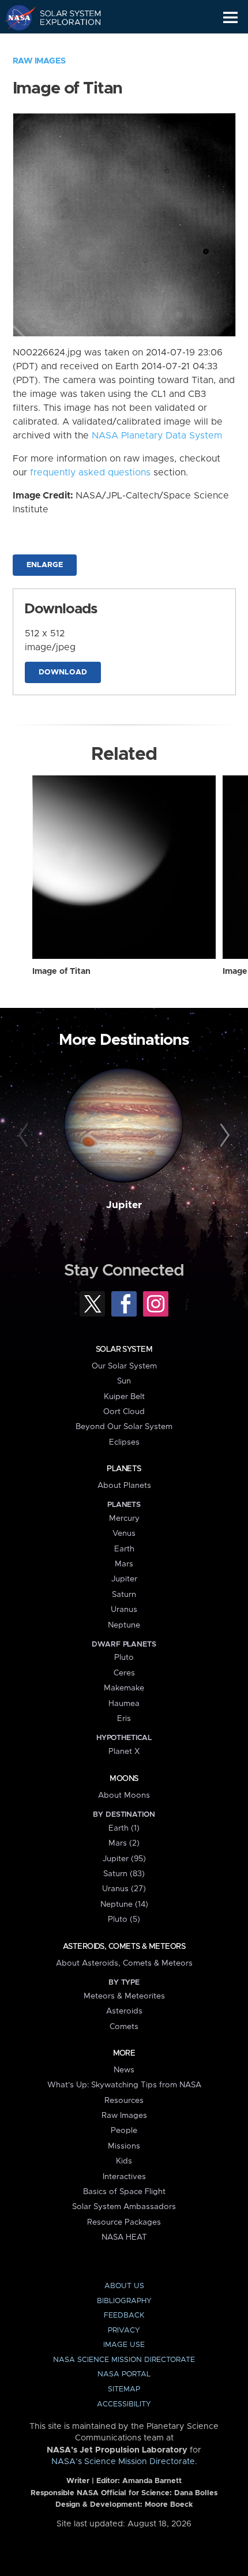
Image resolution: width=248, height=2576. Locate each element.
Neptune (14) (124, 1904)
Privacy (124, 2331)
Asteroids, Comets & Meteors (124, 1947)
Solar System (124, 1349)
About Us (124, 2286)
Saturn (124, 1595)
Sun (124, 1381)
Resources (124, 2101)
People (124, 2131)
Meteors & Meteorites (124, 1996)
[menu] (230, 18)
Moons (124, 1779)
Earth (124, 1549)
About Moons (124, 1795)
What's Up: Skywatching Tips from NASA (124, 2085)
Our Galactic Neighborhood (64, 44)
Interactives (124, 2177)
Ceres (124, 1673)
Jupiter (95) (124, 1859)
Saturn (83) (124, 1874)
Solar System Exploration (64, 17)
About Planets (124, 1486)
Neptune (124, 1625)
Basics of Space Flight (124, 2192)
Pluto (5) (124, 1919)
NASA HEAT (124, 2237)
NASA (15, 17)
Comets (124, 2027)
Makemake (124, 1688)
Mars (124, 1564)
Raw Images (39, 61)
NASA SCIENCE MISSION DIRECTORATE (124, 2360)
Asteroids (124, 2011)
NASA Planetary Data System (157, 436)
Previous (25, 1136)
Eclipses (124, 1442)
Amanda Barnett (152, 2481)
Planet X (124, 1752)
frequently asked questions (90, 473)
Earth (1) (124, 1828)
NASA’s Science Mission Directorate (123, 2462)
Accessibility (124, 2404)
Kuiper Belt (124, 1397)
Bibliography (124, 2301)
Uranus (124, 1610)
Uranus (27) (124, 1889)
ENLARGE (45, 565)
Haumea (124, 1704)
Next (223, 1136)
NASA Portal (124, 2374)
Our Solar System (124, 1366)
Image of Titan (61, 972)
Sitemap (124, 2389)
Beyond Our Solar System (124, 1427)
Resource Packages (124, 2222)
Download (63, 672)
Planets (124, 1469)
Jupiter (124, 1205)
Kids (124, 2161)
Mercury (124, 1518)
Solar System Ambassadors (124, 2207)
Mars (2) (124, 1843)
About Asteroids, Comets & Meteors (124, 1963)
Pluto (124, 1658)
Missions (124, 2146)
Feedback (124, 2316)
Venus (124, 1533)
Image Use (124, 2345)
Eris (124, 1719)
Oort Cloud (124, 1412)
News (124, 2070)
